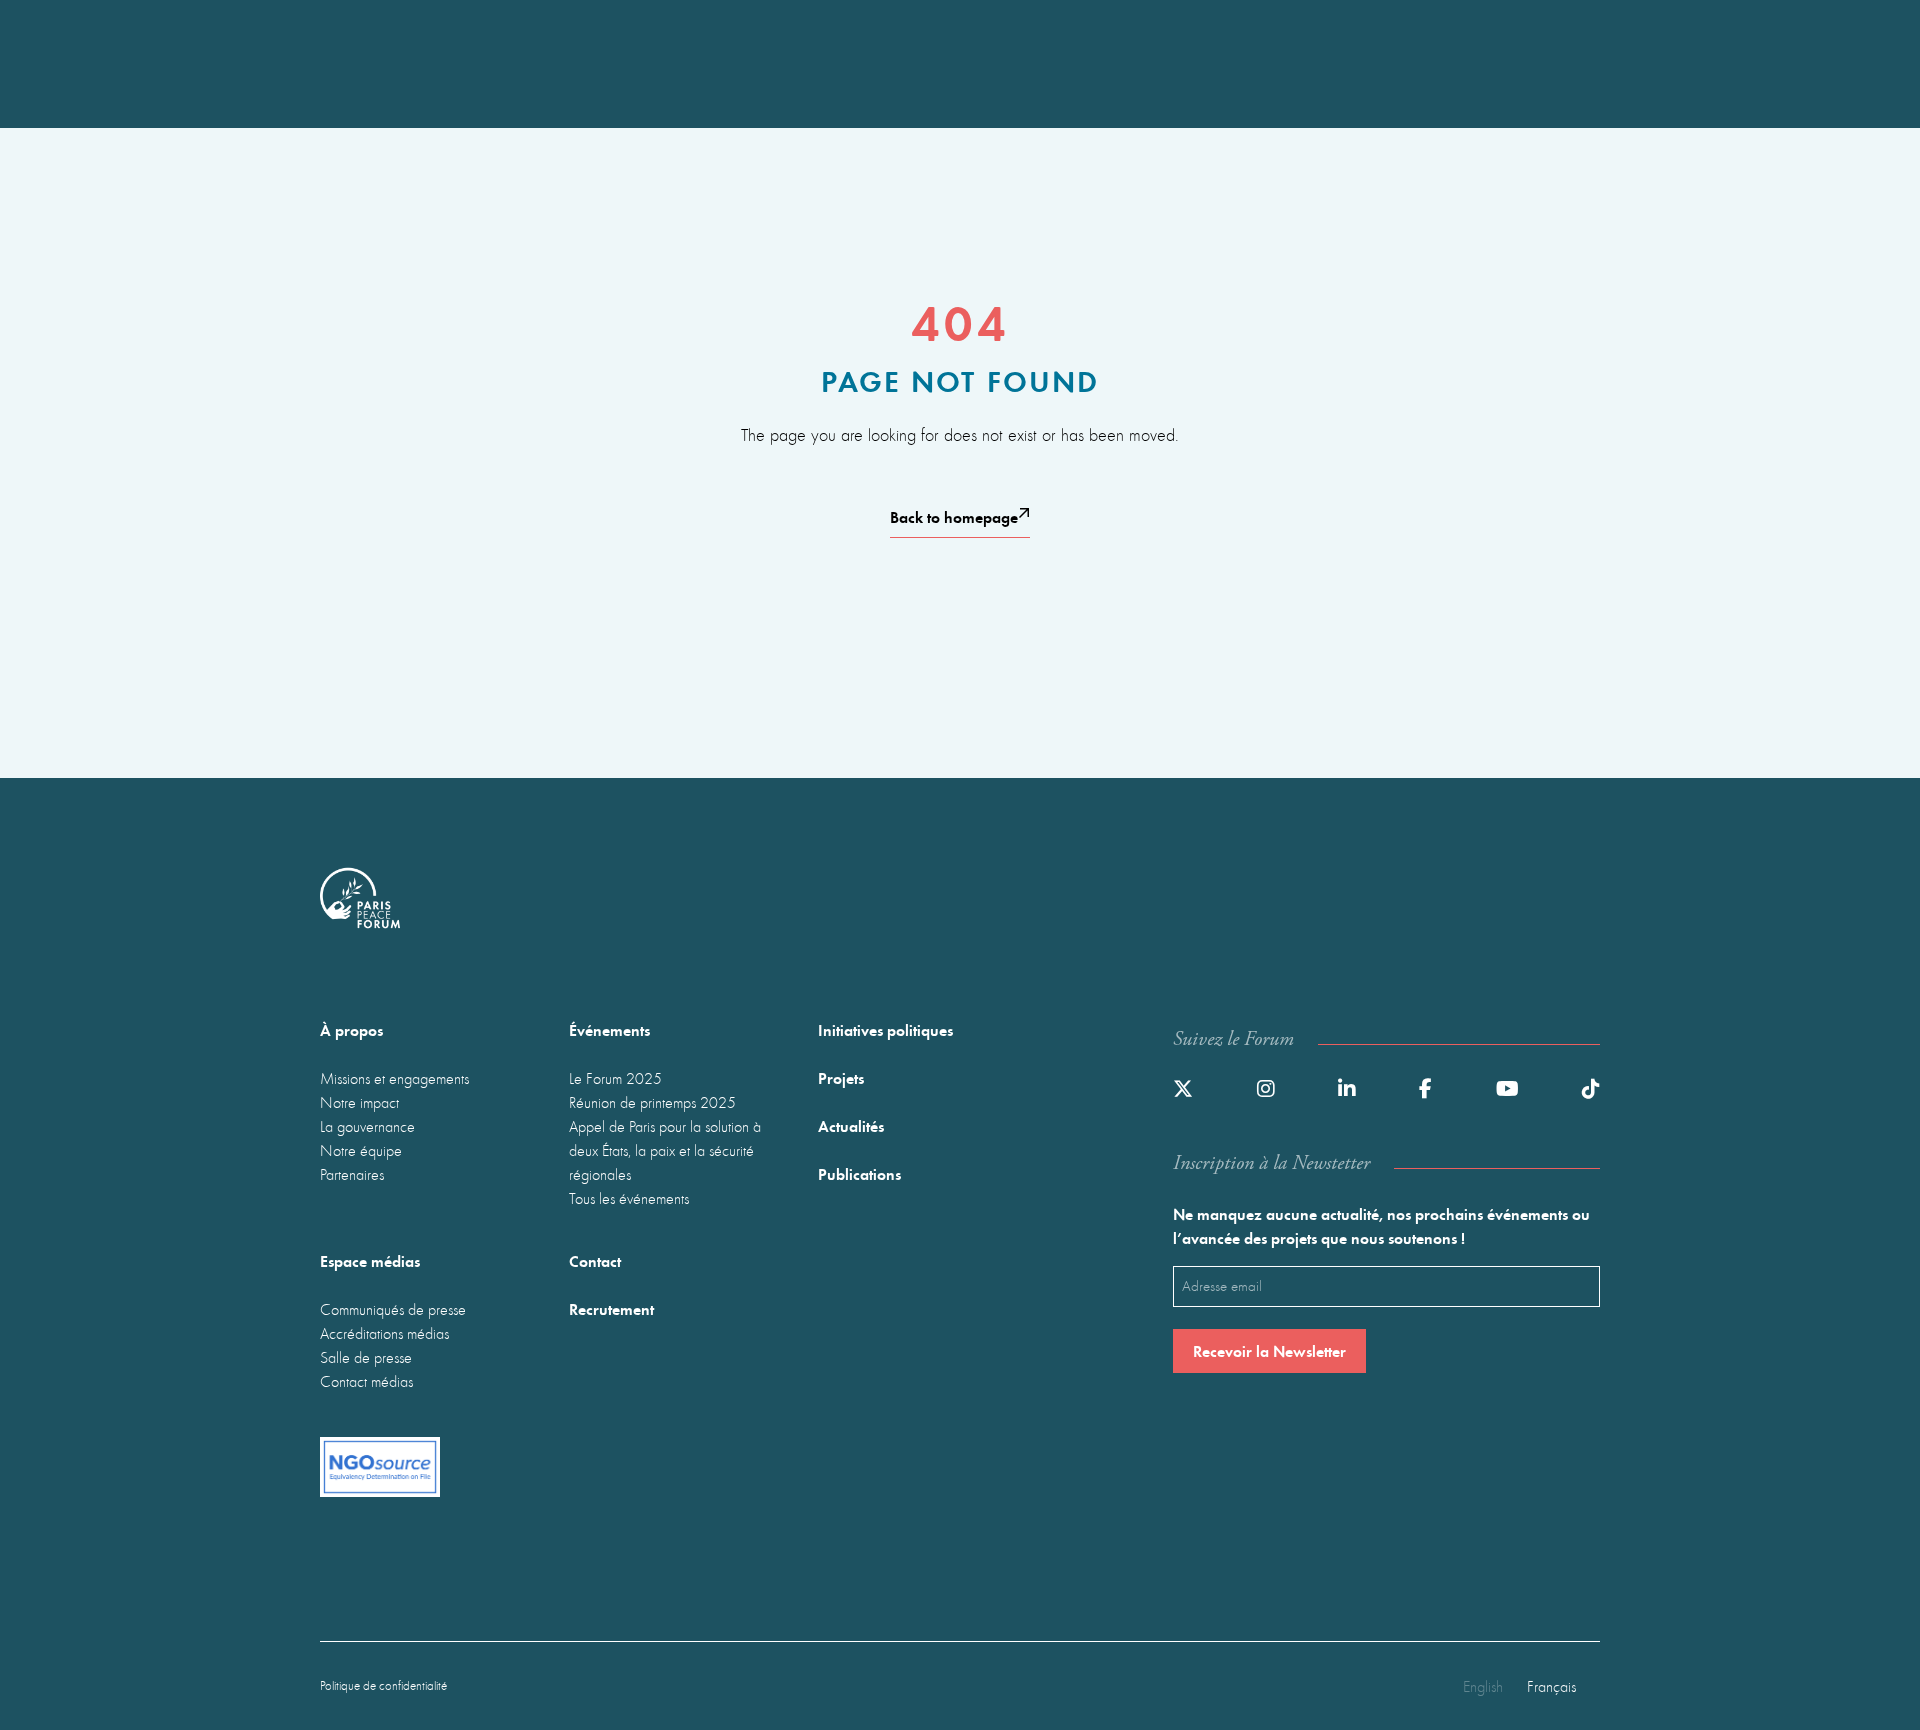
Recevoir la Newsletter (1269, 1350)
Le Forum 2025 (615, 1078)
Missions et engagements (394, 1078)
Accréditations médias (384, 1333)
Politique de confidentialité (383, 1685)
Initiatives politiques (885, 1029)
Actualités (851, 1125)
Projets (841, 1077)
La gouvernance (367, 1126)
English (1483, 1686)
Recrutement (611, 1308)
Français (1551, 1686)
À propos (351, 1029)
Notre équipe (361, 1150)
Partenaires (352, 1174)
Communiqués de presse (393, 1309)
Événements (609, 1029)
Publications (859, 1173)
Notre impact (359, 1102)
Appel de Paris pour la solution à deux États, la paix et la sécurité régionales (665, 1150)
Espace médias (370, 1260)
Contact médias (366, 1381)
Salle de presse (366, 1357)
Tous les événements (629, 1198)
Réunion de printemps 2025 (652, 1102)
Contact (595, 1260)
